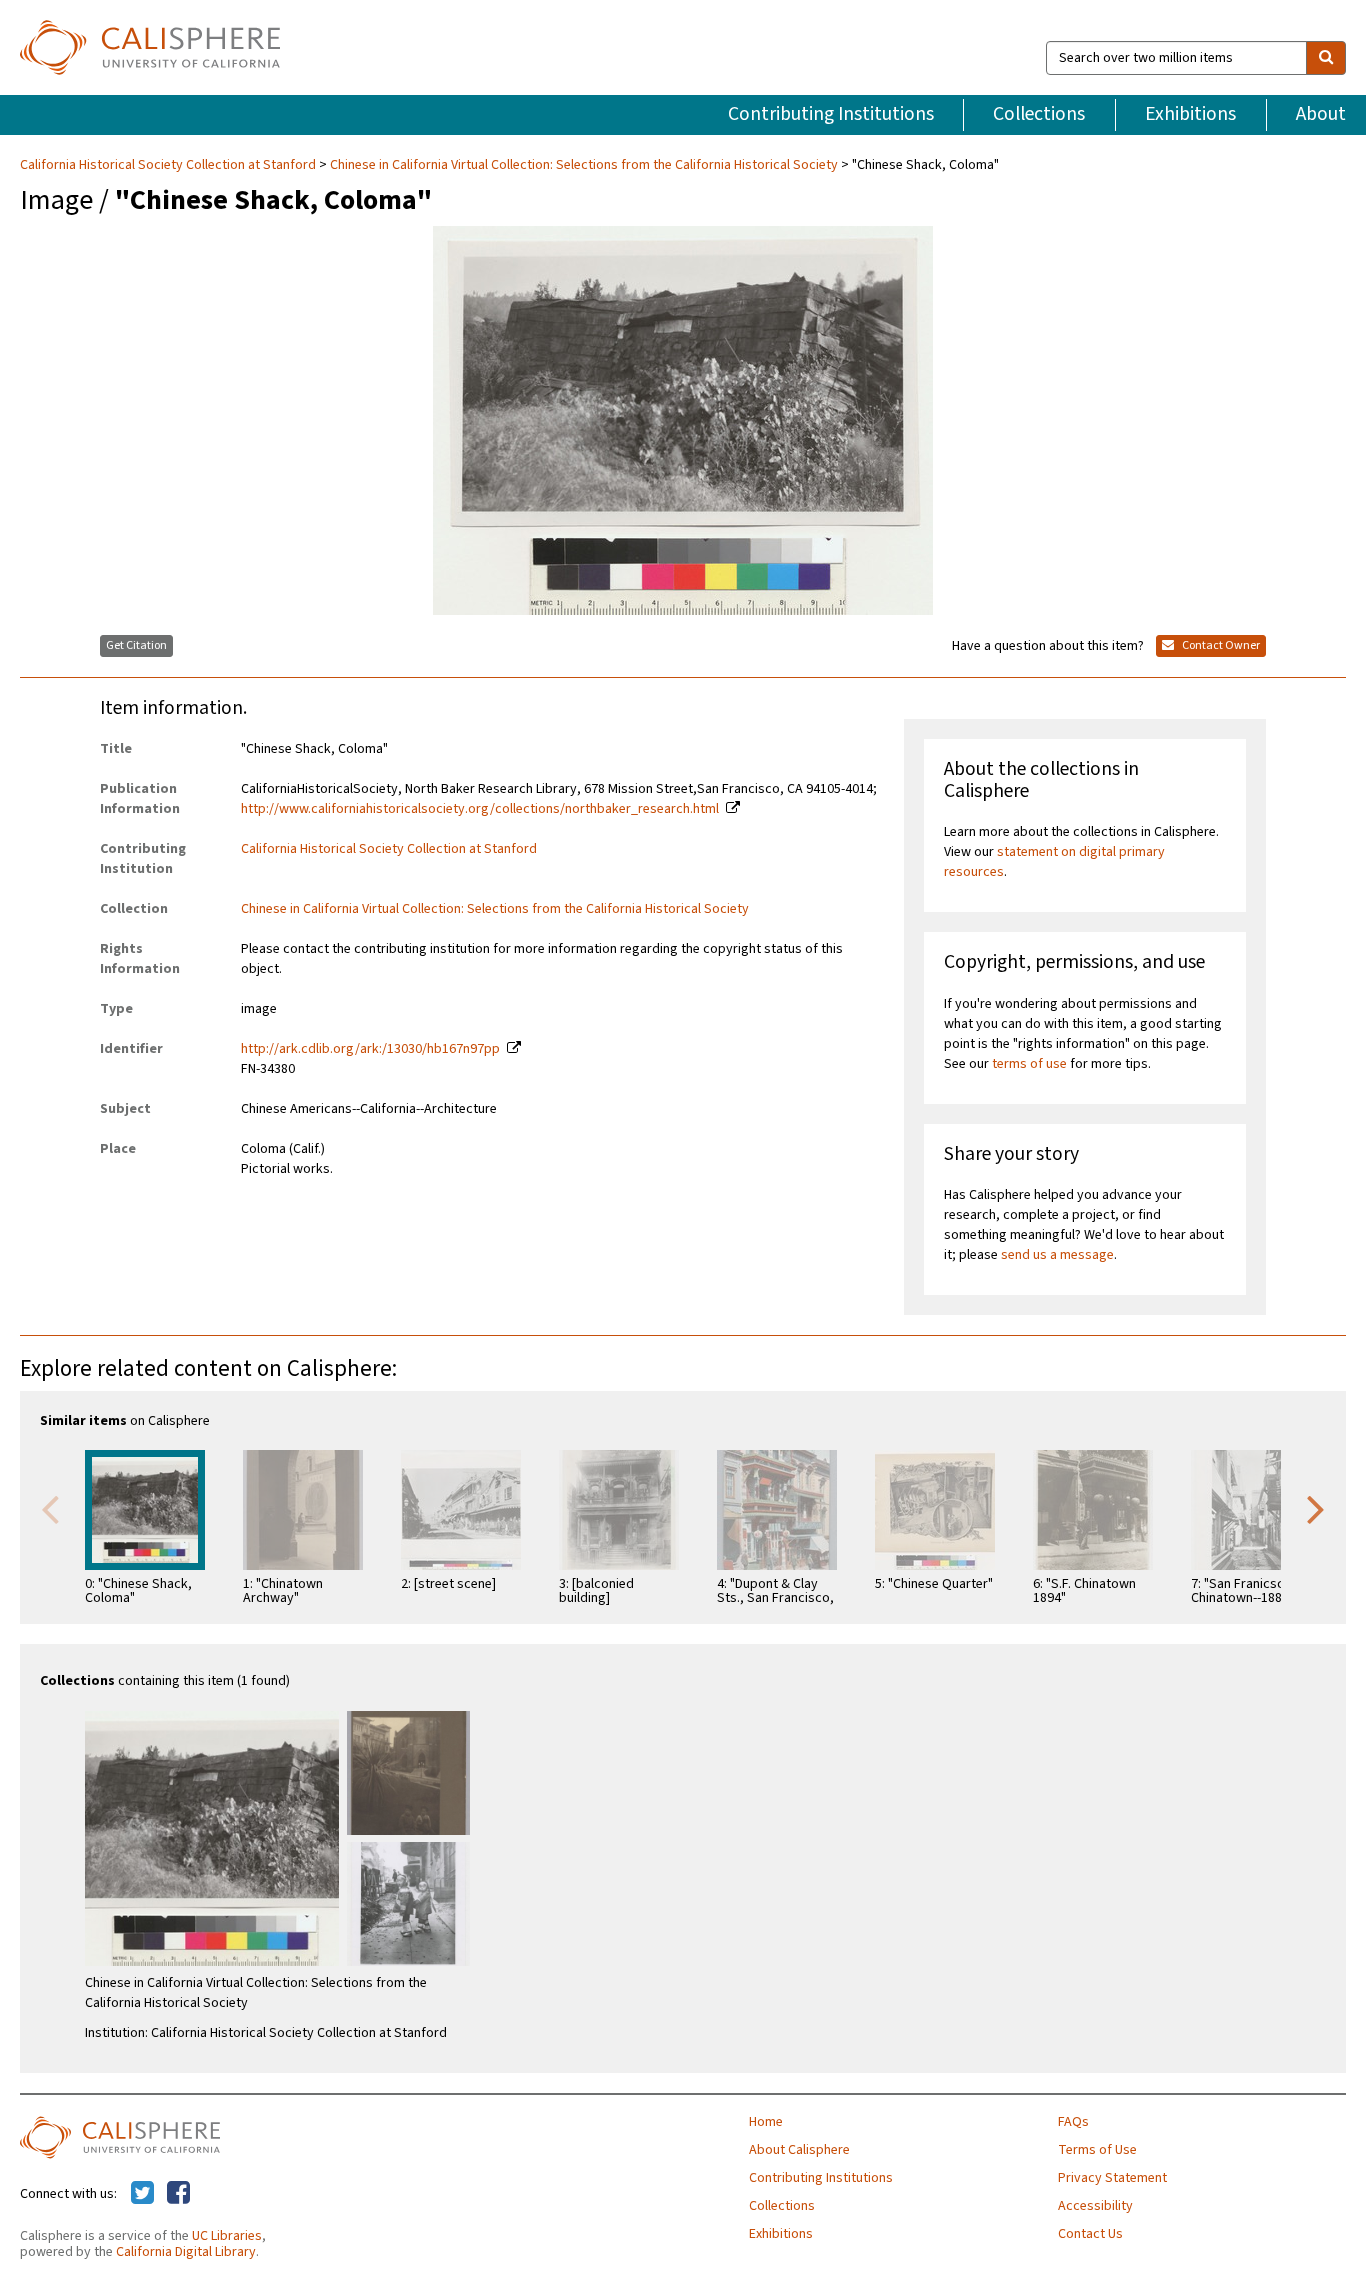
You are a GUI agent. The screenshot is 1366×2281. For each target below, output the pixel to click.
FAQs (1073, 2122)
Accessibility (1095, 2206)
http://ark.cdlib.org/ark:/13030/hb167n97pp (370, 1049)
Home (766, 2122)
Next (1316, 1508)
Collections (1039, 114)
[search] (1326, 58)
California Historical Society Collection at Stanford (169, 165)
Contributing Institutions (831, 114)
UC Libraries (227, 2236)
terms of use (1029, 1064)
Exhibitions (1190, 114)
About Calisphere (799, 2150)
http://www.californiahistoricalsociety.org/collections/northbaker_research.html (480, 809)
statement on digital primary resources (1054, 862)
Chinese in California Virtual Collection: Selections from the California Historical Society (584, 165)
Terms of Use (1097, 2150)
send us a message (1057, 1255)
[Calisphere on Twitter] (142, 2194)
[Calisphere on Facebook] (178, 2194)
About (1321, 114)
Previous (50, 1508)
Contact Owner (1220, 645)
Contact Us (1090, 2234)
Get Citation (136, 645)
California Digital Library (186, 2252)
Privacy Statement (1112, 2178)
